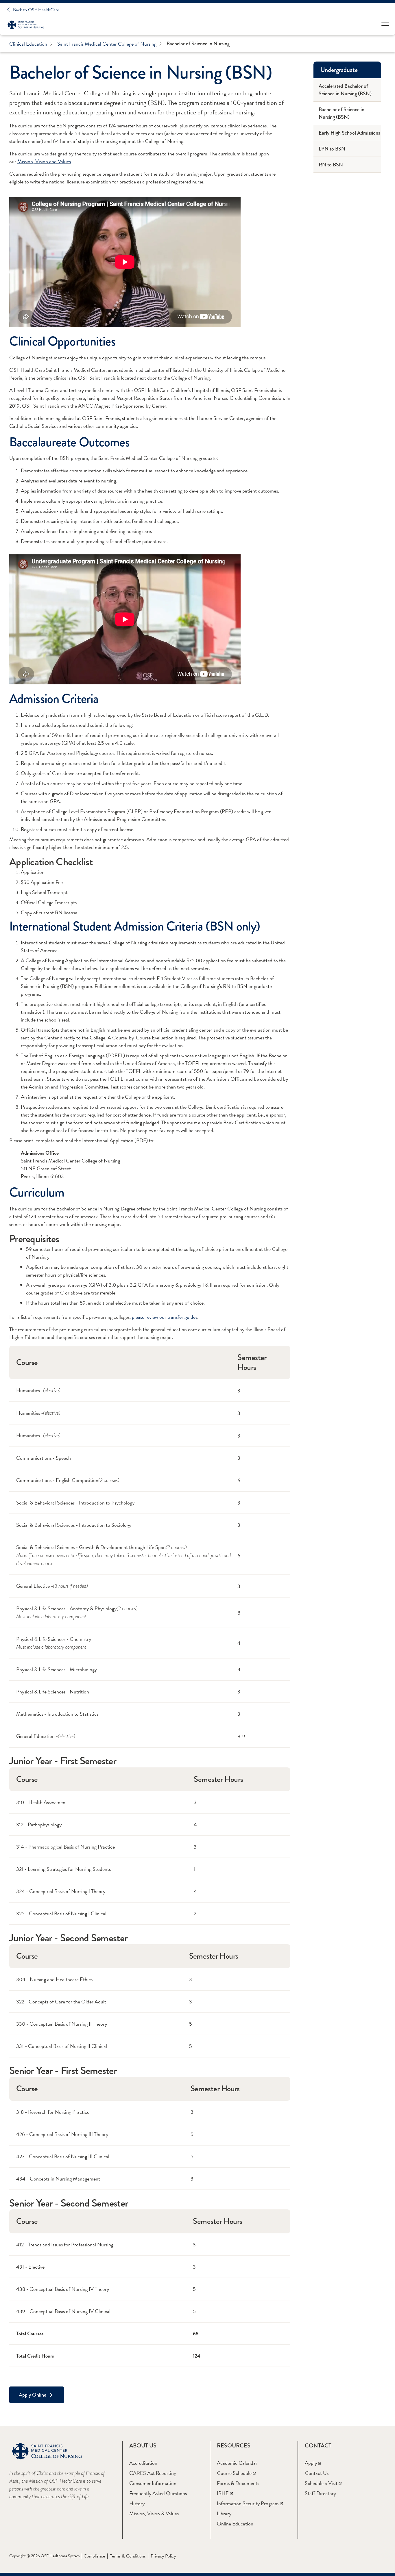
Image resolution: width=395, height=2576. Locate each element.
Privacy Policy (163, 2556)
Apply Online (33, 2395)
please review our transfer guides (165, 1317)
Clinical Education (28, 44)
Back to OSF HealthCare (36, 10)
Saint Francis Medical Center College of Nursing (107, 44)
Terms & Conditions (128, 2556)
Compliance (94, 2556)
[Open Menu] (385, 25)
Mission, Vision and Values (44, 161)
